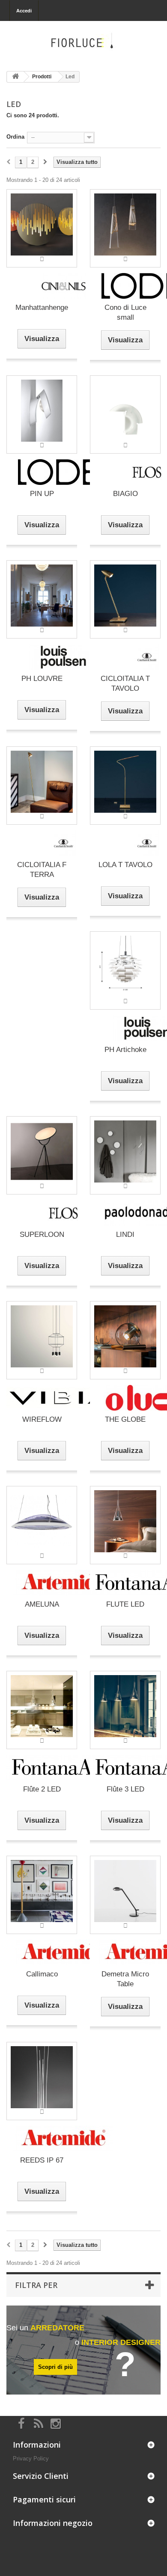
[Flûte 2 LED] (42, 1710)
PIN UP (42, 494)
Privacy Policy (31, 2459)
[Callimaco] (42, 1894)
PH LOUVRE (42, 679)
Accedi (24, 11)
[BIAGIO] (125, 414)
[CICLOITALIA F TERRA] (42, 785)
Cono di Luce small (125, 312)
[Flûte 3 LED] (125, 1710)
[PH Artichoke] (125, 970)
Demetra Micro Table (125, 1979)
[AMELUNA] (42, 1525)
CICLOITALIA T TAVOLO (125, 683)
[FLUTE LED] (125, 1525)
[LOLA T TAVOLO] (125, 785)
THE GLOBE (125, 1419)
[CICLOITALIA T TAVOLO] (125, 599)
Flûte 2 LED (42, 1789)
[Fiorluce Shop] (83, 43)
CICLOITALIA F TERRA (42, 870)
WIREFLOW (42, 1419)
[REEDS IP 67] (42, 2081)
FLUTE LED (125, 1604)
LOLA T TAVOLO (125, 865)
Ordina (15, 137)
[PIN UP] (42, 414)
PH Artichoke (125, 1050)
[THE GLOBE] (125, 1340)
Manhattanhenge (42, 308)
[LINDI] (125, 1155)
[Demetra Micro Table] (125, 1894)
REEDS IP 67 (42, 2160)
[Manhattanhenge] (42, 228)
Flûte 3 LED (125, 1789)
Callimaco (42, 1974)
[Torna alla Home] (15, 77)
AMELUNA (42, 1604)
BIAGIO (125, 494)
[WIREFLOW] (42, 1340)
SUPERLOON (42, 1235)
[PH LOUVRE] (42, 599)
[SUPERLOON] (42, 1155)
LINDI (125, 1235)
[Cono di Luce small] (125, 228)
